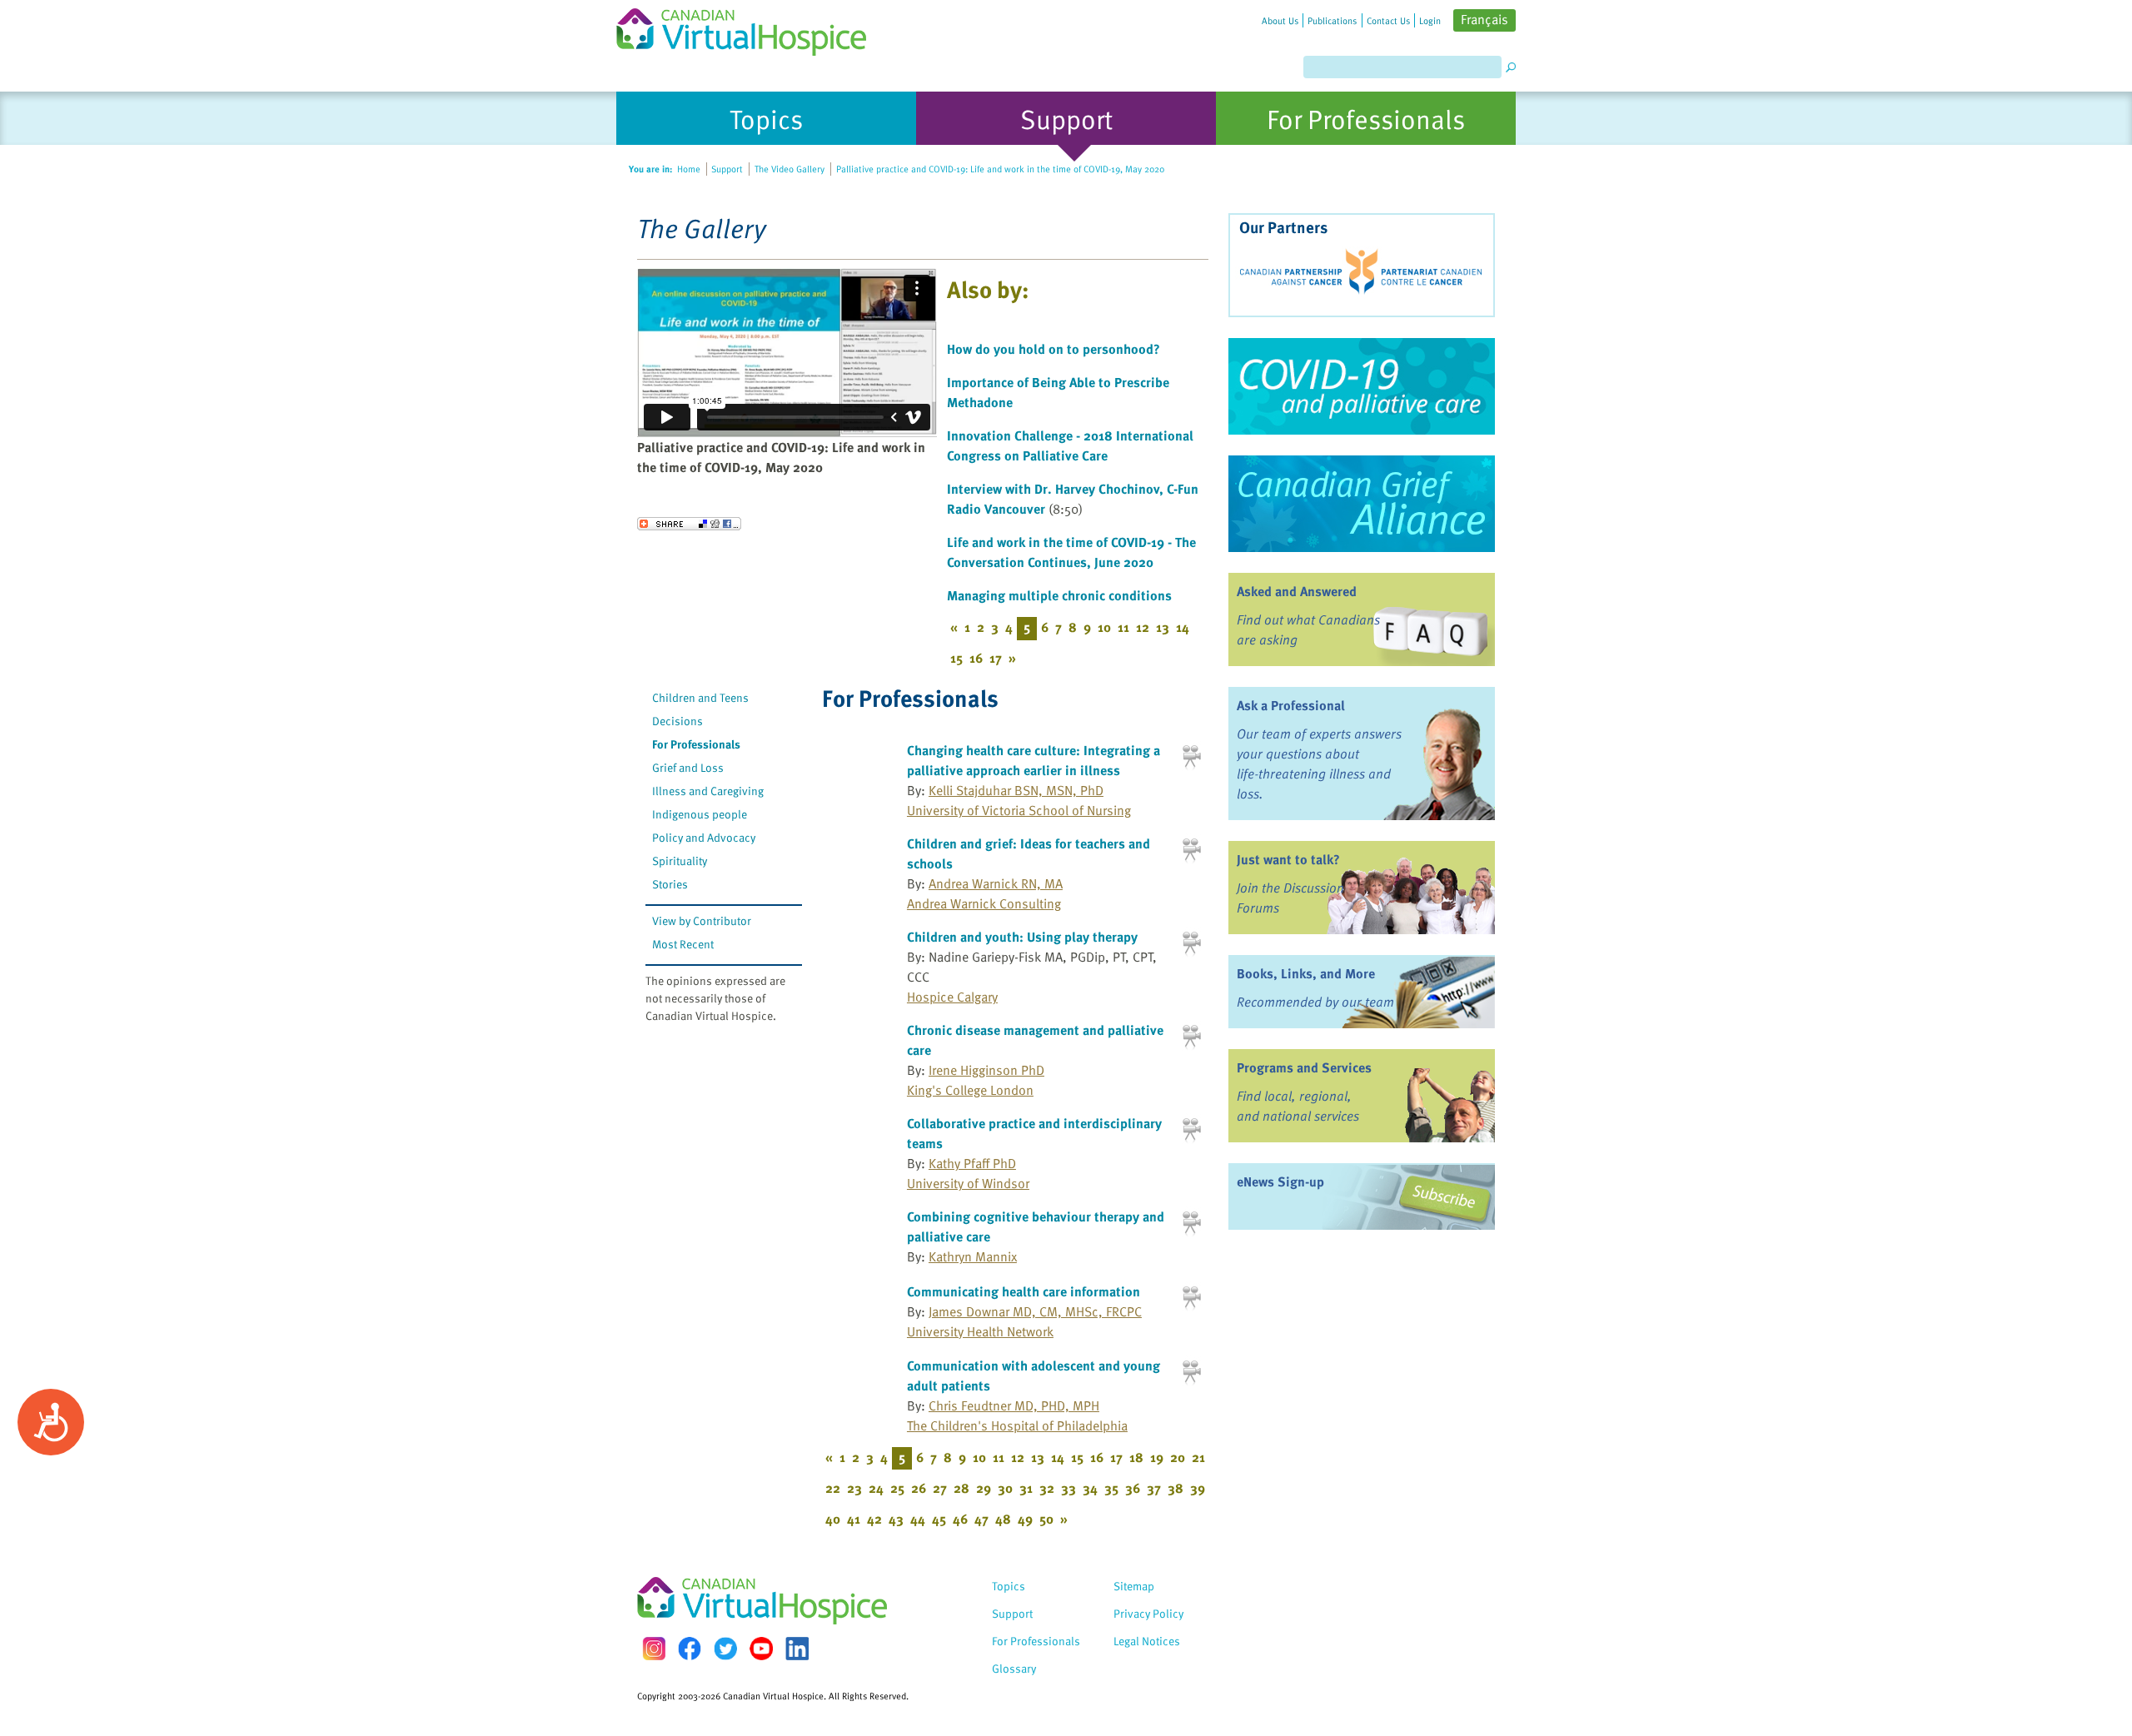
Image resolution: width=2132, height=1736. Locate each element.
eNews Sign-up (1280, 1181)
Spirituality (680, 861)
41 (854, 1519)
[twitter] (725, 1649)
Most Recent (683, 944)
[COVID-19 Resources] (1362, 386)
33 (1068, 1488)
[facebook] (690, 1648)
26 (919, 1488)
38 (1176, 1488)
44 (918, 1519)
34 (1090, 1488)
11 (1123, 627)
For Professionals (696, 744)
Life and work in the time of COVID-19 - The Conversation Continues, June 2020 (1071, 552)
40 (833, 1519)
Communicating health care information (1024, 1291)
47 (981, 1519)
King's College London (970, 1090)
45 (939, 1519)
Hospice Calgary (952, 997)
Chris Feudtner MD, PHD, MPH (1014, 1405)
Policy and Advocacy (704, 837)
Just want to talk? (1288, 859)
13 (1163, 627)
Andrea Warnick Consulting (984, 903)
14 (1183, 627)
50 (1046, 1519)
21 (1198, 1457)
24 (876, 1488)
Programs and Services (1304, 1067)
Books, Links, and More (1306, 973)
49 (1025, 1519)
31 (1026, 1488)
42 (874, 1519)
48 (1003, 1519)
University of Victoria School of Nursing (1019, 810)
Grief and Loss (688, 767)
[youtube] (761, 1649)
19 (1157, 1457)
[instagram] (654, 1648)
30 (1005, 1488)
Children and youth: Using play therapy (1022, 937)
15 (956, 658)
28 (961, 1488)
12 (1143, 627)
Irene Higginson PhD (986, 1070)
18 (1136, 1457)
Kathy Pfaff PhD (972, 1163)
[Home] (751, 28)
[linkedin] (797, 1649)
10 (1104, 627)
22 (833, 1488)
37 (1154, 1488)
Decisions (677, 721)
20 (1178, 1457)
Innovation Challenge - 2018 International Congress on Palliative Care (1070, 445)
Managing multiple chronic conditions (1059, 595)
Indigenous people (700, 814)
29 (984, 1488)
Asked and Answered (1297, 591)
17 (996, 658)
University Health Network (980, 1331)
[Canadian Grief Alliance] (1362, 504)
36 (1133, 1488)
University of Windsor (968, 1183)
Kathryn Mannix (973, 1256)
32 (1047, 1488)
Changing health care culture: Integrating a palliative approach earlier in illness (1034, 760)
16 (976, 658)
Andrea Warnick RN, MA (996, 883)
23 (854, 1488)
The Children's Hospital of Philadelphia (1017, 1425)
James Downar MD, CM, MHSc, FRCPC (1035, 1311)
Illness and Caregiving (708, 791)
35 (1111, 1488)
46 (960, 1519)
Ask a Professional (1291, 705)
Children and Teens (700, 697)
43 (896, 1519)
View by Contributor (702, 920)
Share (689, 524)
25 (897, 1488)
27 (940, 1488)
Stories (670, 884)
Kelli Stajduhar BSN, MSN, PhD (1016, 790)
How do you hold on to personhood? (1054, 349)
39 (1198, 1488)
